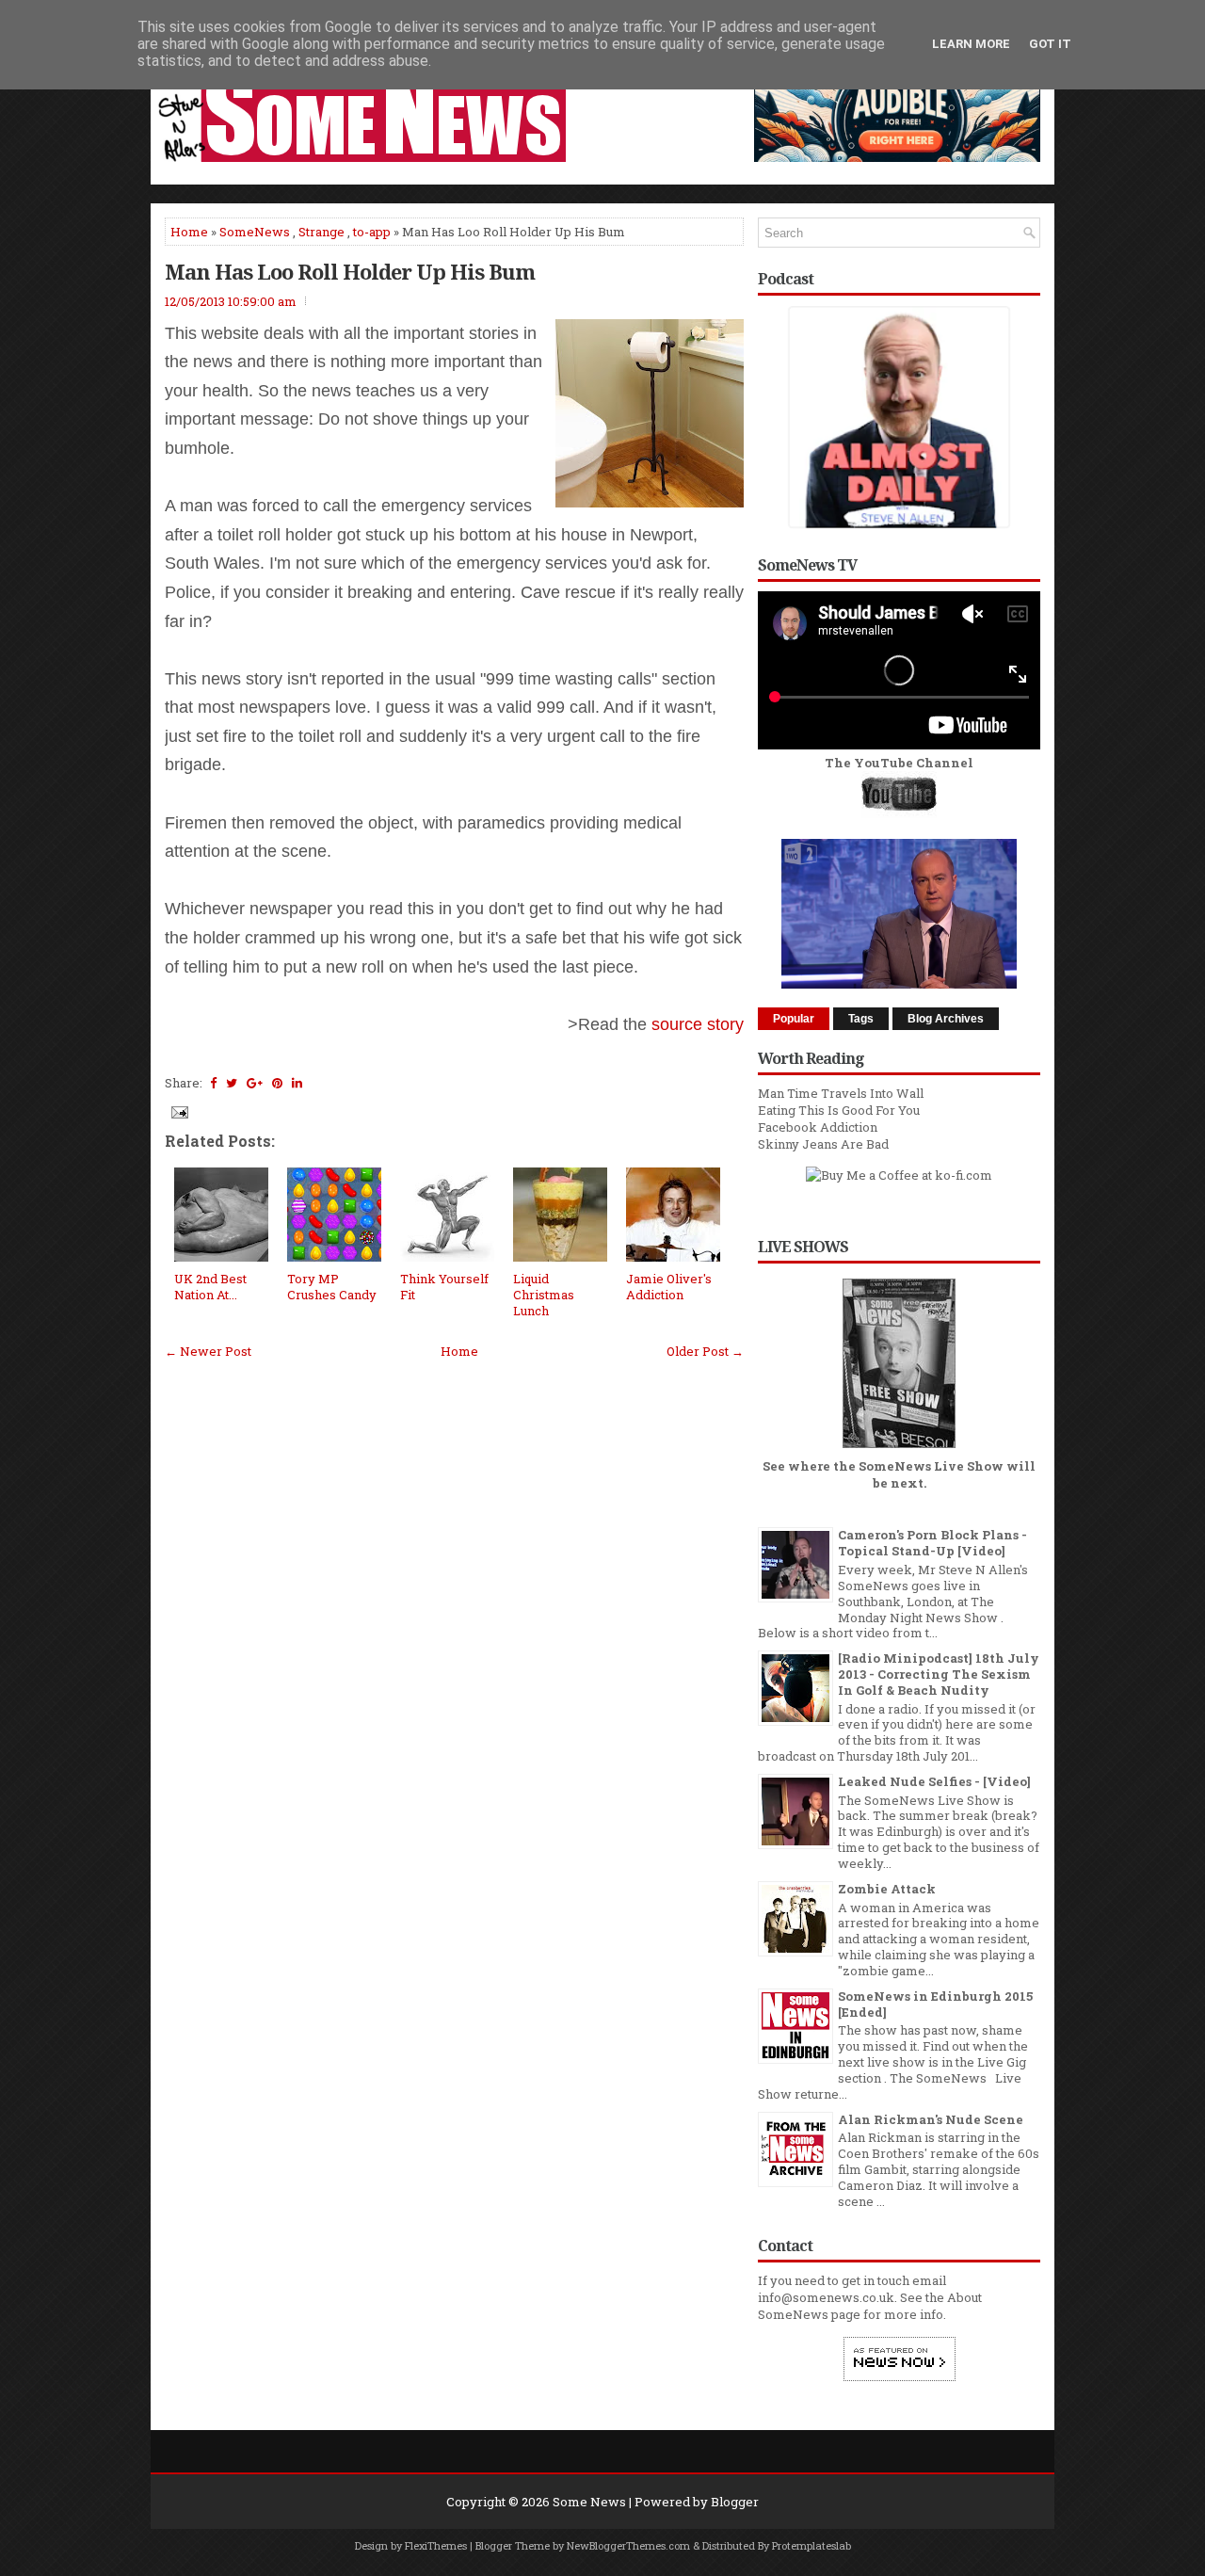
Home (189, 232)
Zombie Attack (887, 1889)
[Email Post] (178, 1111)
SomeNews (255, 232)
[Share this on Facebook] (213, 1083)
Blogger (735, 2502)
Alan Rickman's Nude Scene (931, 2119)
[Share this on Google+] (255, 1083)
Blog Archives (946, 1019)
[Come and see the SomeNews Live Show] (899, 1449)
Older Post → (705, 1351)
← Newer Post (208, 1351)
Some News (589, 2502)
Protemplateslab (811, 2545)
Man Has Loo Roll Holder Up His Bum (350, 271)
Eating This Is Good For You (839, 1110)
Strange (321, 232)
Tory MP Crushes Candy (332, 1287)
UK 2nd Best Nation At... (210, 1287)
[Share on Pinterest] (277, 1083)
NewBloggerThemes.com (628, 2545)
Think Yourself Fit (444, 1287)
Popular (794, 1019)
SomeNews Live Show (931, 1466)
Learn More (971, 44)
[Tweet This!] (232, 1083)
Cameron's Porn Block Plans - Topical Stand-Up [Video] (932, 1543)
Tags (861, 1019)
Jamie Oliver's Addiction (669, 1287)
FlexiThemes (436, 2545)
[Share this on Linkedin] (297, 1083)
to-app (372, 232)
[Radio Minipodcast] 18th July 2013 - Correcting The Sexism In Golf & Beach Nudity (939, 1674)
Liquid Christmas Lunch (544, 1295)
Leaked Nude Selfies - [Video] (934, 1781)
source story (698, 1024)
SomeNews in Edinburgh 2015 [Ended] (935, 2004)
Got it (1050, 44)
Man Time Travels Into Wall (841, 1093)
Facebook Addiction (818, 1127)
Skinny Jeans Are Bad (823, 1144)
